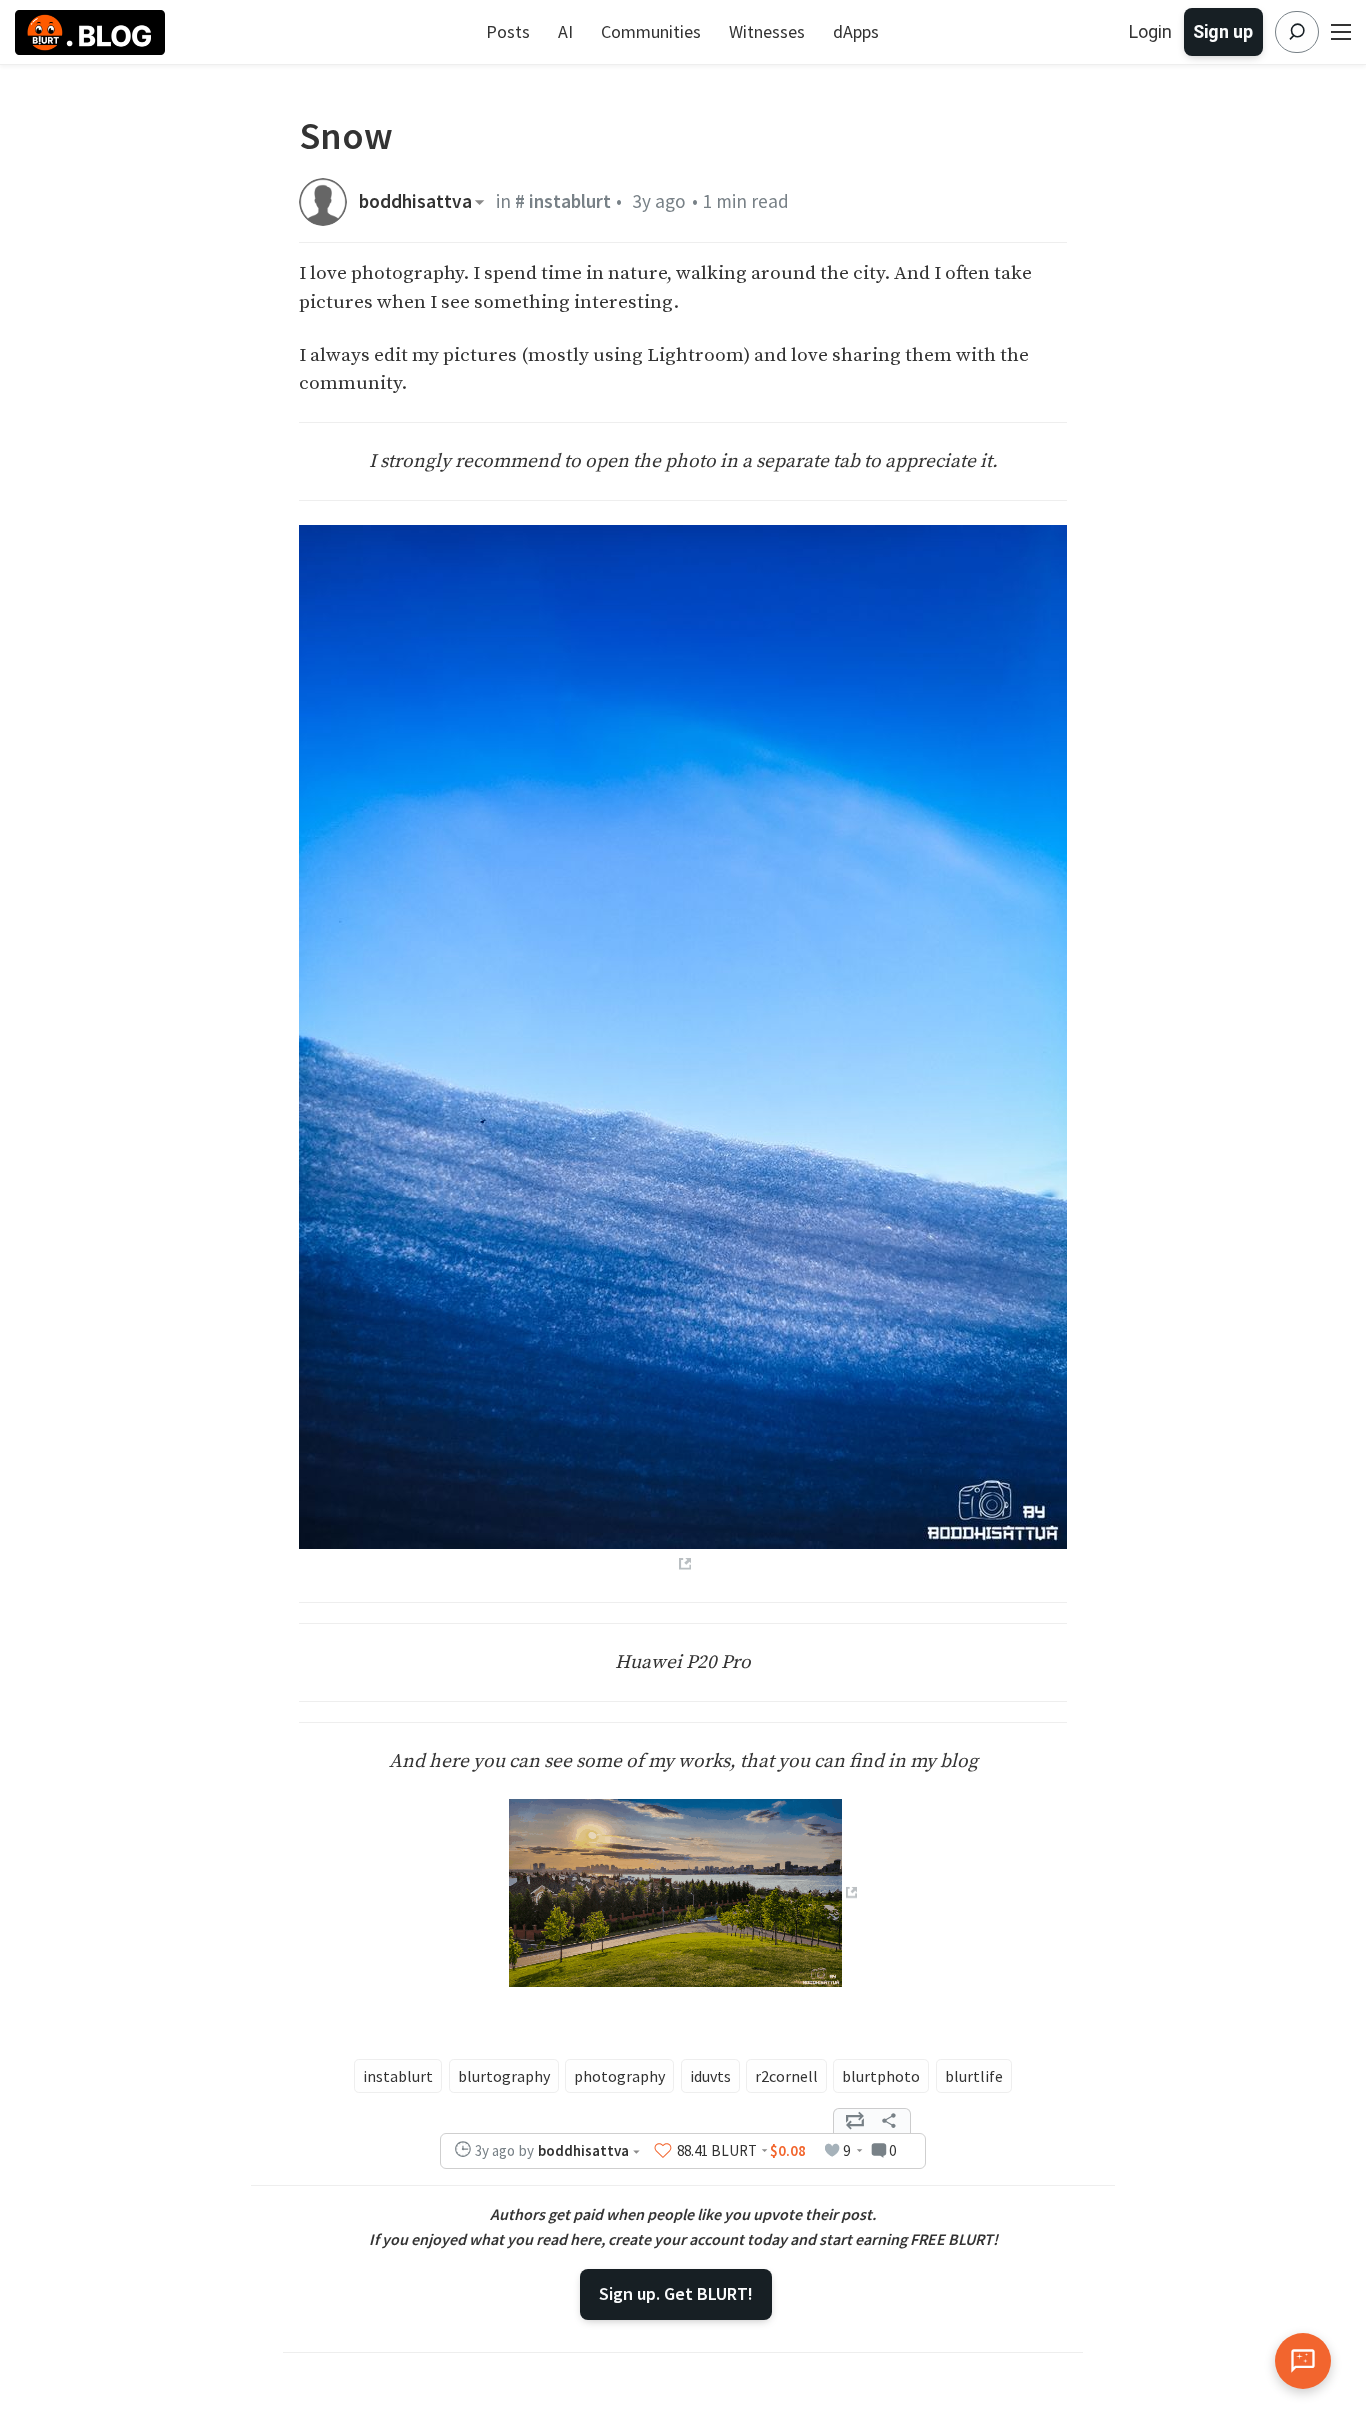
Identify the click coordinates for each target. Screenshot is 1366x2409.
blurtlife (974, 2076)
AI (565, 31)
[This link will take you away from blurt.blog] (683, 1892)
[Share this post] (889, 2121)
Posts (508, 31)
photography (619, 2076)
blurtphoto (881, 2076)
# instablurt (563, 201)
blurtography (504, 2076)
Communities (651, 31)
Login (1150, 31)
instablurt (398, 2076)
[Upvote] (663, 2150)
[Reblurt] (855, 2121)
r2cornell (786, 2076)
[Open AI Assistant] (1303, 2361)
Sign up (1223, 31)
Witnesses (767, 31)
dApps (856, 31)
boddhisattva (415, 201)
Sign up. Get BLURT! (676, 2293)
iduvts (710, 2076)
